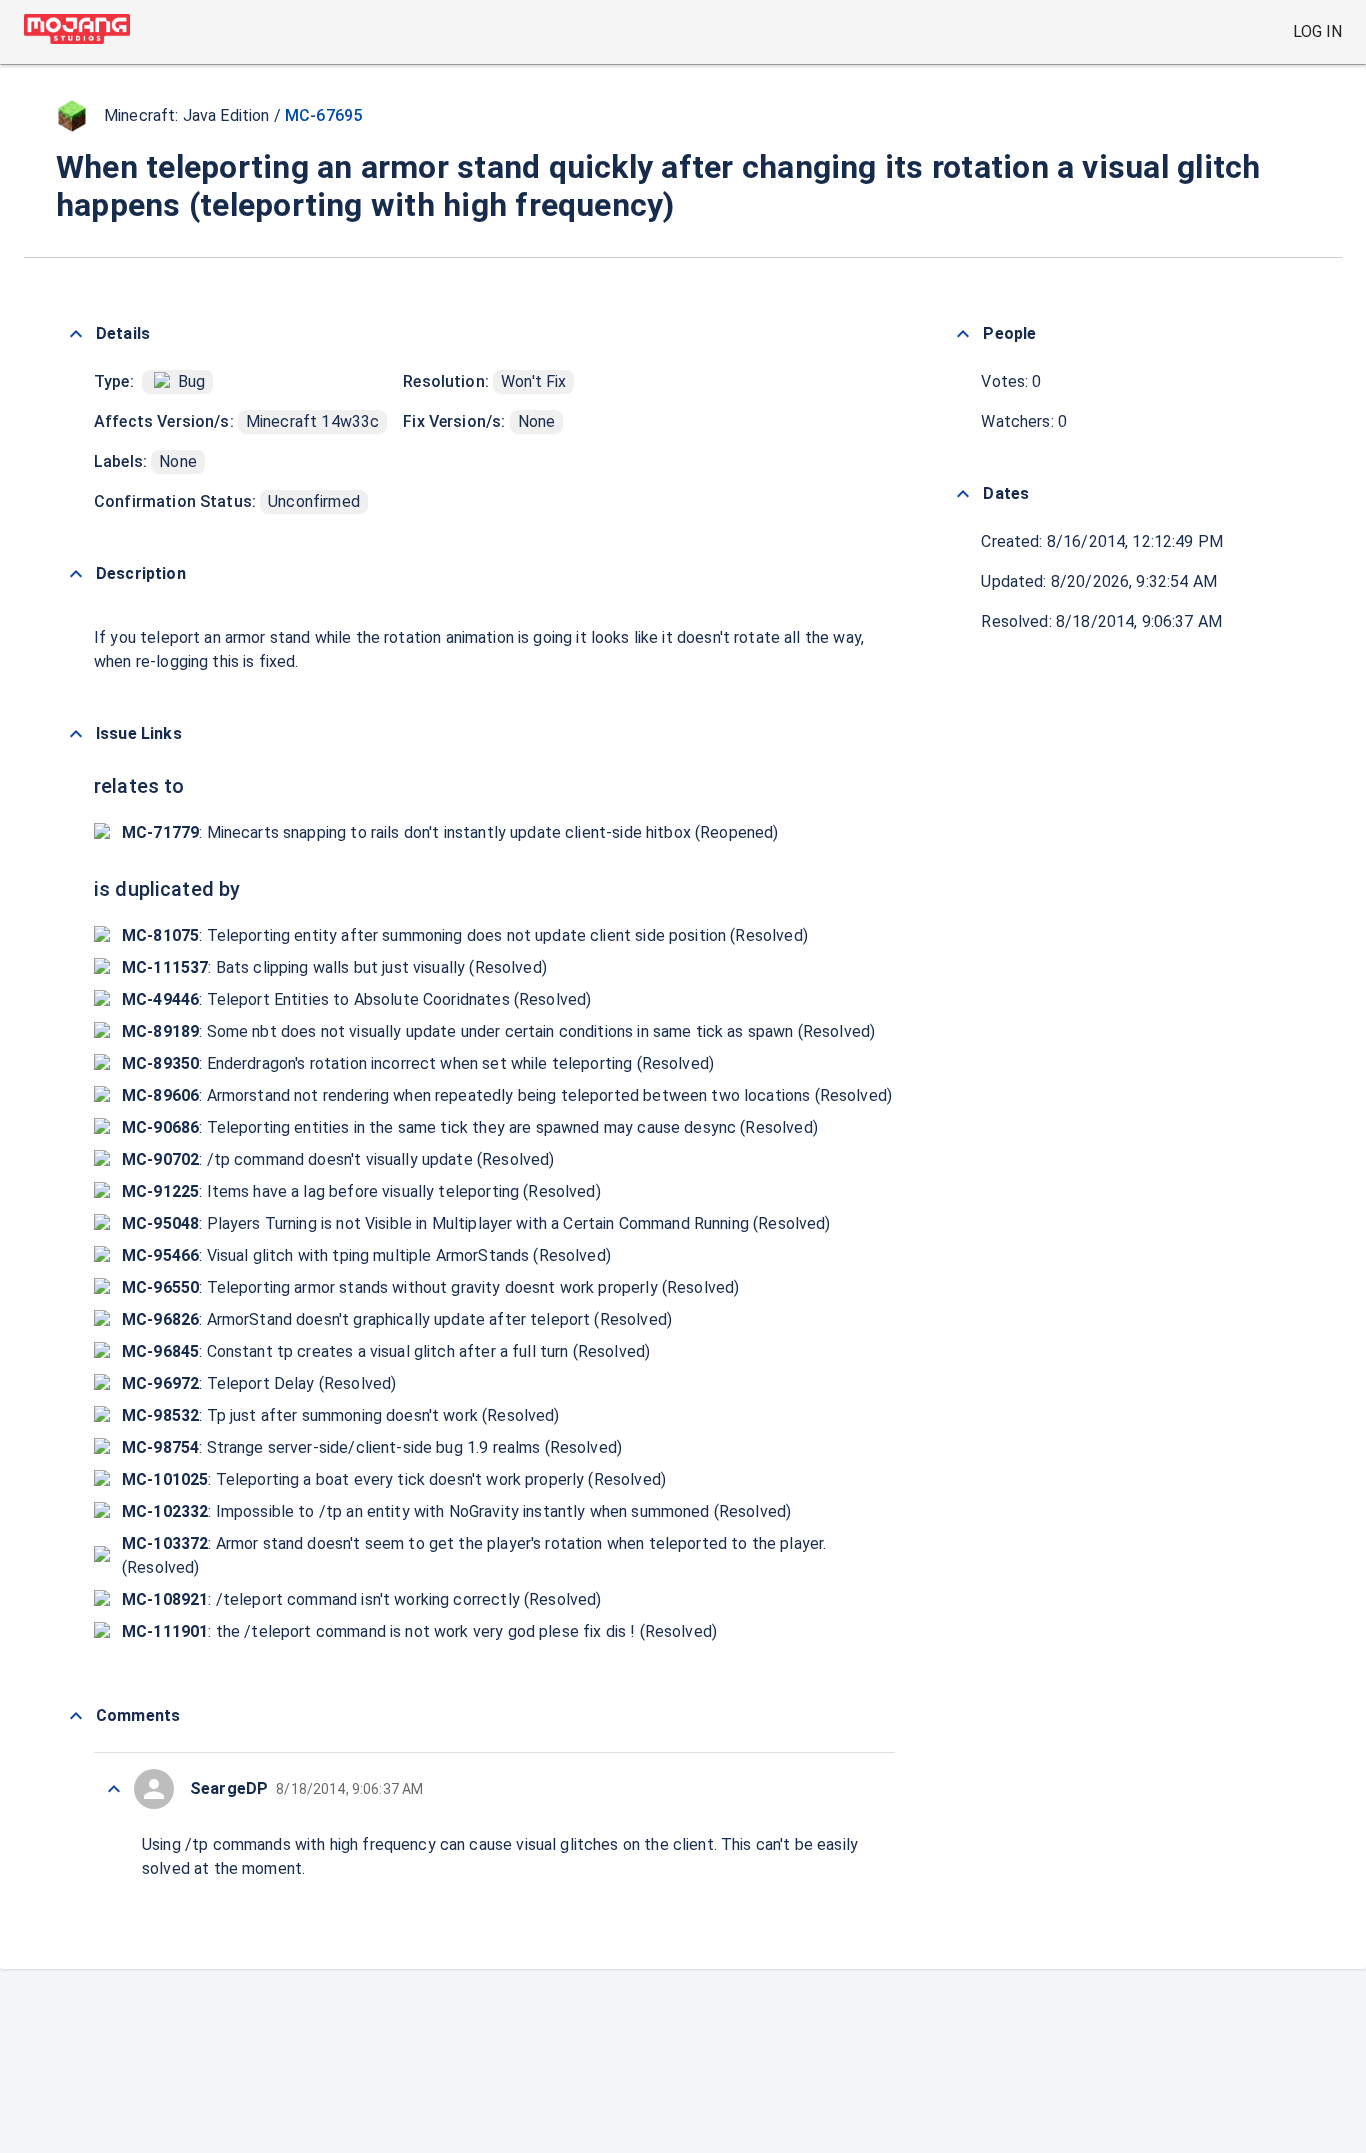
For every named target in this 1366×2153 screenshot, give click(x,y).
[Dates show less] (963, 494)
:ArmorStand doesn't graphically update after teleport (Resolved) (397, 1319)
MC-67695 (323, 115)
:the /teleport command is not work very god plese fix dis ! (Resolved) (419, 1631)
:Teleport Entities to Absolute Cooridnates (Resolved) (356, 999)
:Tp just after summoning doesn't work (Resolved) (341, 1415)
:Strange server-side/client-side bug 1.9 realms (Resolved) (372, 1447)
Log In (1317, 31)
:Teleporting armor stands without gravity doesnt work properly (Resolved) (430, 1287)
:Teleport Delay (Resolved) (259, 1383)
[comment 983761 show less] (114, 1789)
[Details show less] (76, 334)
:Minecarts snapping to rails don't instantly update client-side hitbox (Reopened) (450, 832)
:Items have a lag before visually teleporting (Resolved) (361, 1191)
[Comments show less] (76, 1716)
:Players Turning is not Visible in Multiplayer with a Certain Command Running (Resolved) (476, 1223)
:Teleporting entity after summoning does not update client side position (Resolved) (465, 935)
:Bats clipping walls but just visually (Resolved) (334, 967)
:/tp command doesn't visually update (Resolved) (338, 1159)
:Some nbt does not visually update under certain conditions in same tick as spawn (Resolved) (498, 1031)
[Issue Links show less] (76, 734)
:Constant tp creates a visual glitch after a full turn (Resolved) (386, 1351)
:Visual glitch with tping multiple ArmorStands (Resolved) (366, 1255)
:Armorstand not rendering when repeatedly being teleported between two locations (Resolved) (507, 1095)
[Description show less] (76, 574)
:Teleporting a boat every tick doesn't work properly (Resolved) (394, 1479)
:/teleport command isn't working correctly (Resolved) (362, 1599)
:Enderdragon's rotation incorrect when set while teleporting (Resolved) (418, 1063)
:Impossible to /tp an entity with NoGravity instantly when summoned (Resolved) (456, 1511)
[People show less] (963, 334)
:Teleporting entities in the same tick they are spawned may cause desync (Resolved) (470, 1127)
